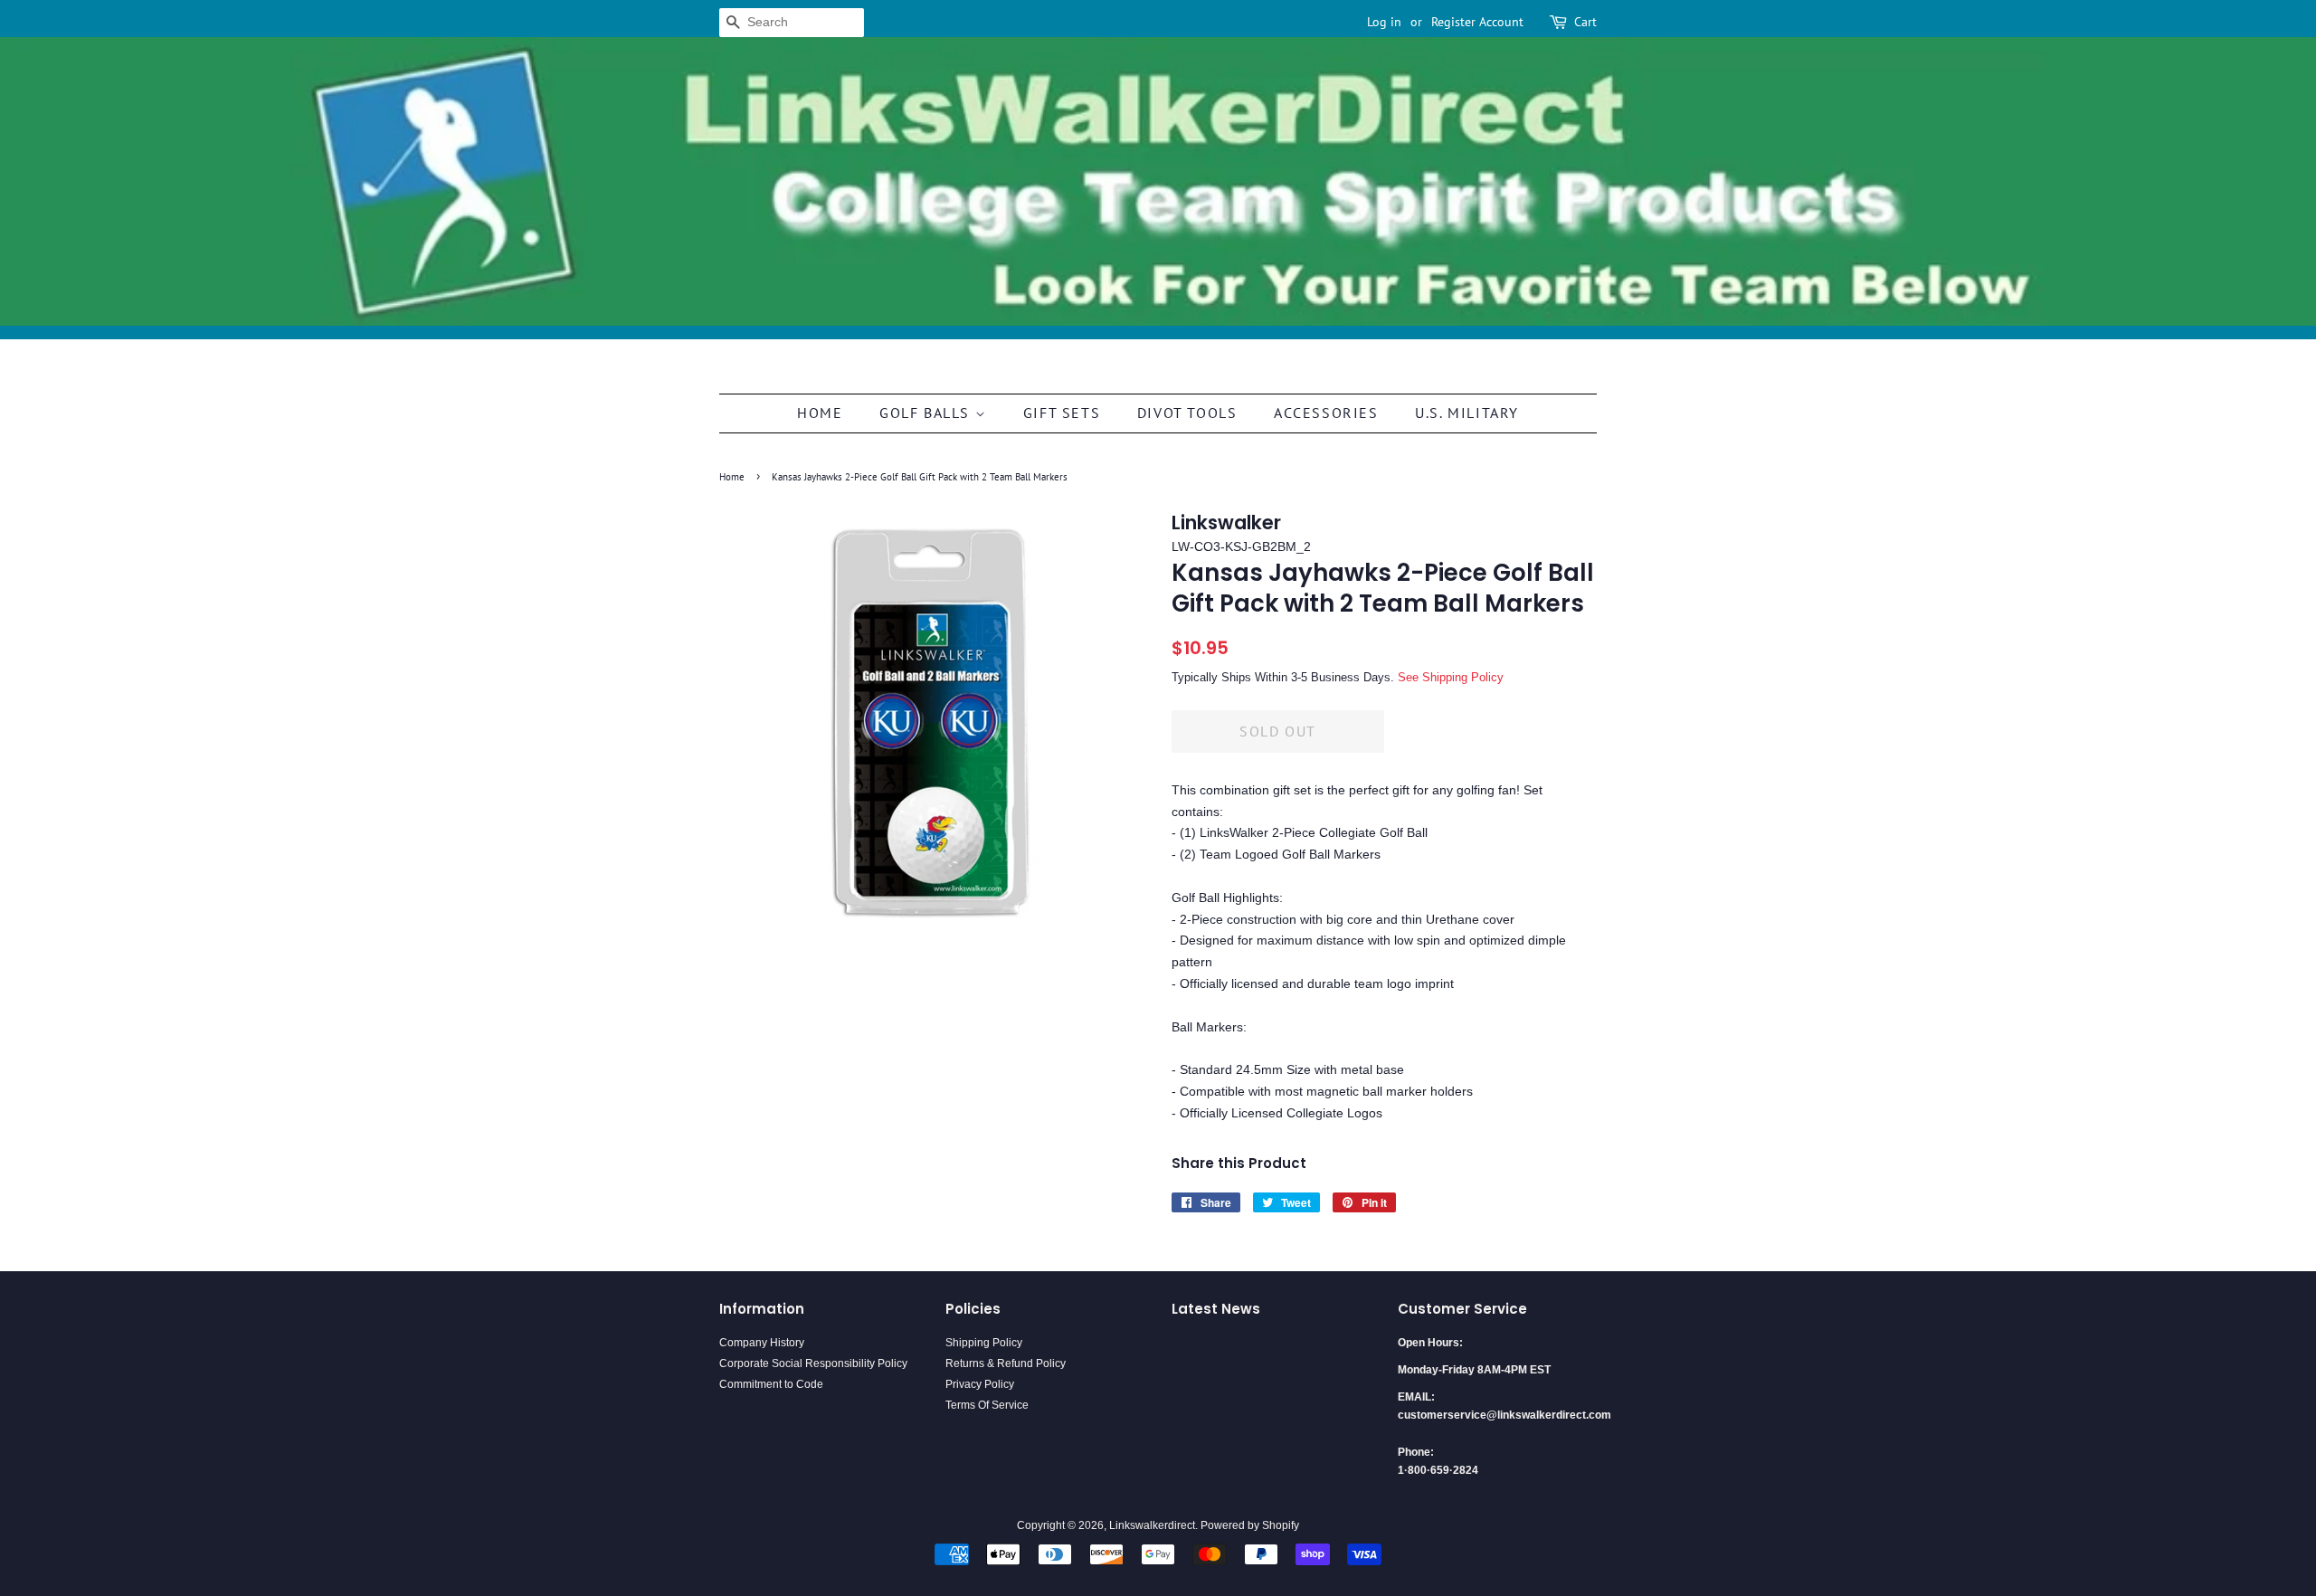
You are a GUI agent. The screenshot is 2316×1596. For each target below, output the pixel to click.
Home (820, 413)
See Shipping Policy (1451, 677)
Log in (1384, 22)
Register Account (1477, 22)
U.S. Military (1467, 413)
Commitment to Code (771, 1384)
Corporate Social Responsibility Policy (813, 1363)
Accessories (1326, 413)
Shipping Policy (984, 1343)
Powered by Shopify (1250, 1525)
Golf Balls (927, 413)
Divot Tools (1187, 413)
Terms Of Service (987, 1405)
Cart (1585, 22)
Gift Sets (1062, 413)
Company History (762, 1343)
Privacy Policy (980, 1384)
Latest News (1216, 1309)
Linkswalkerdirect (1152, 1525)
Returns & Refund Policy (1006, 1363)
